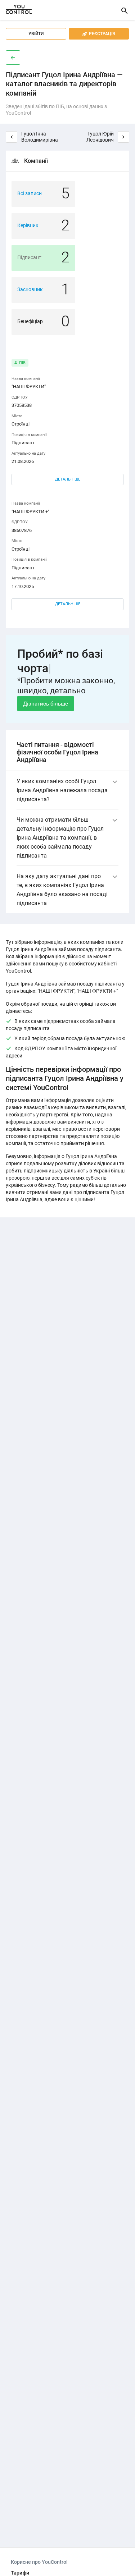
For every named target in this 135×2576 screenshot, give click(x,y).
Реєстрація (99, 34)
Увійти (36, 34)
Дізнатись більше (46, 704)
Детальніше (68, 479)
